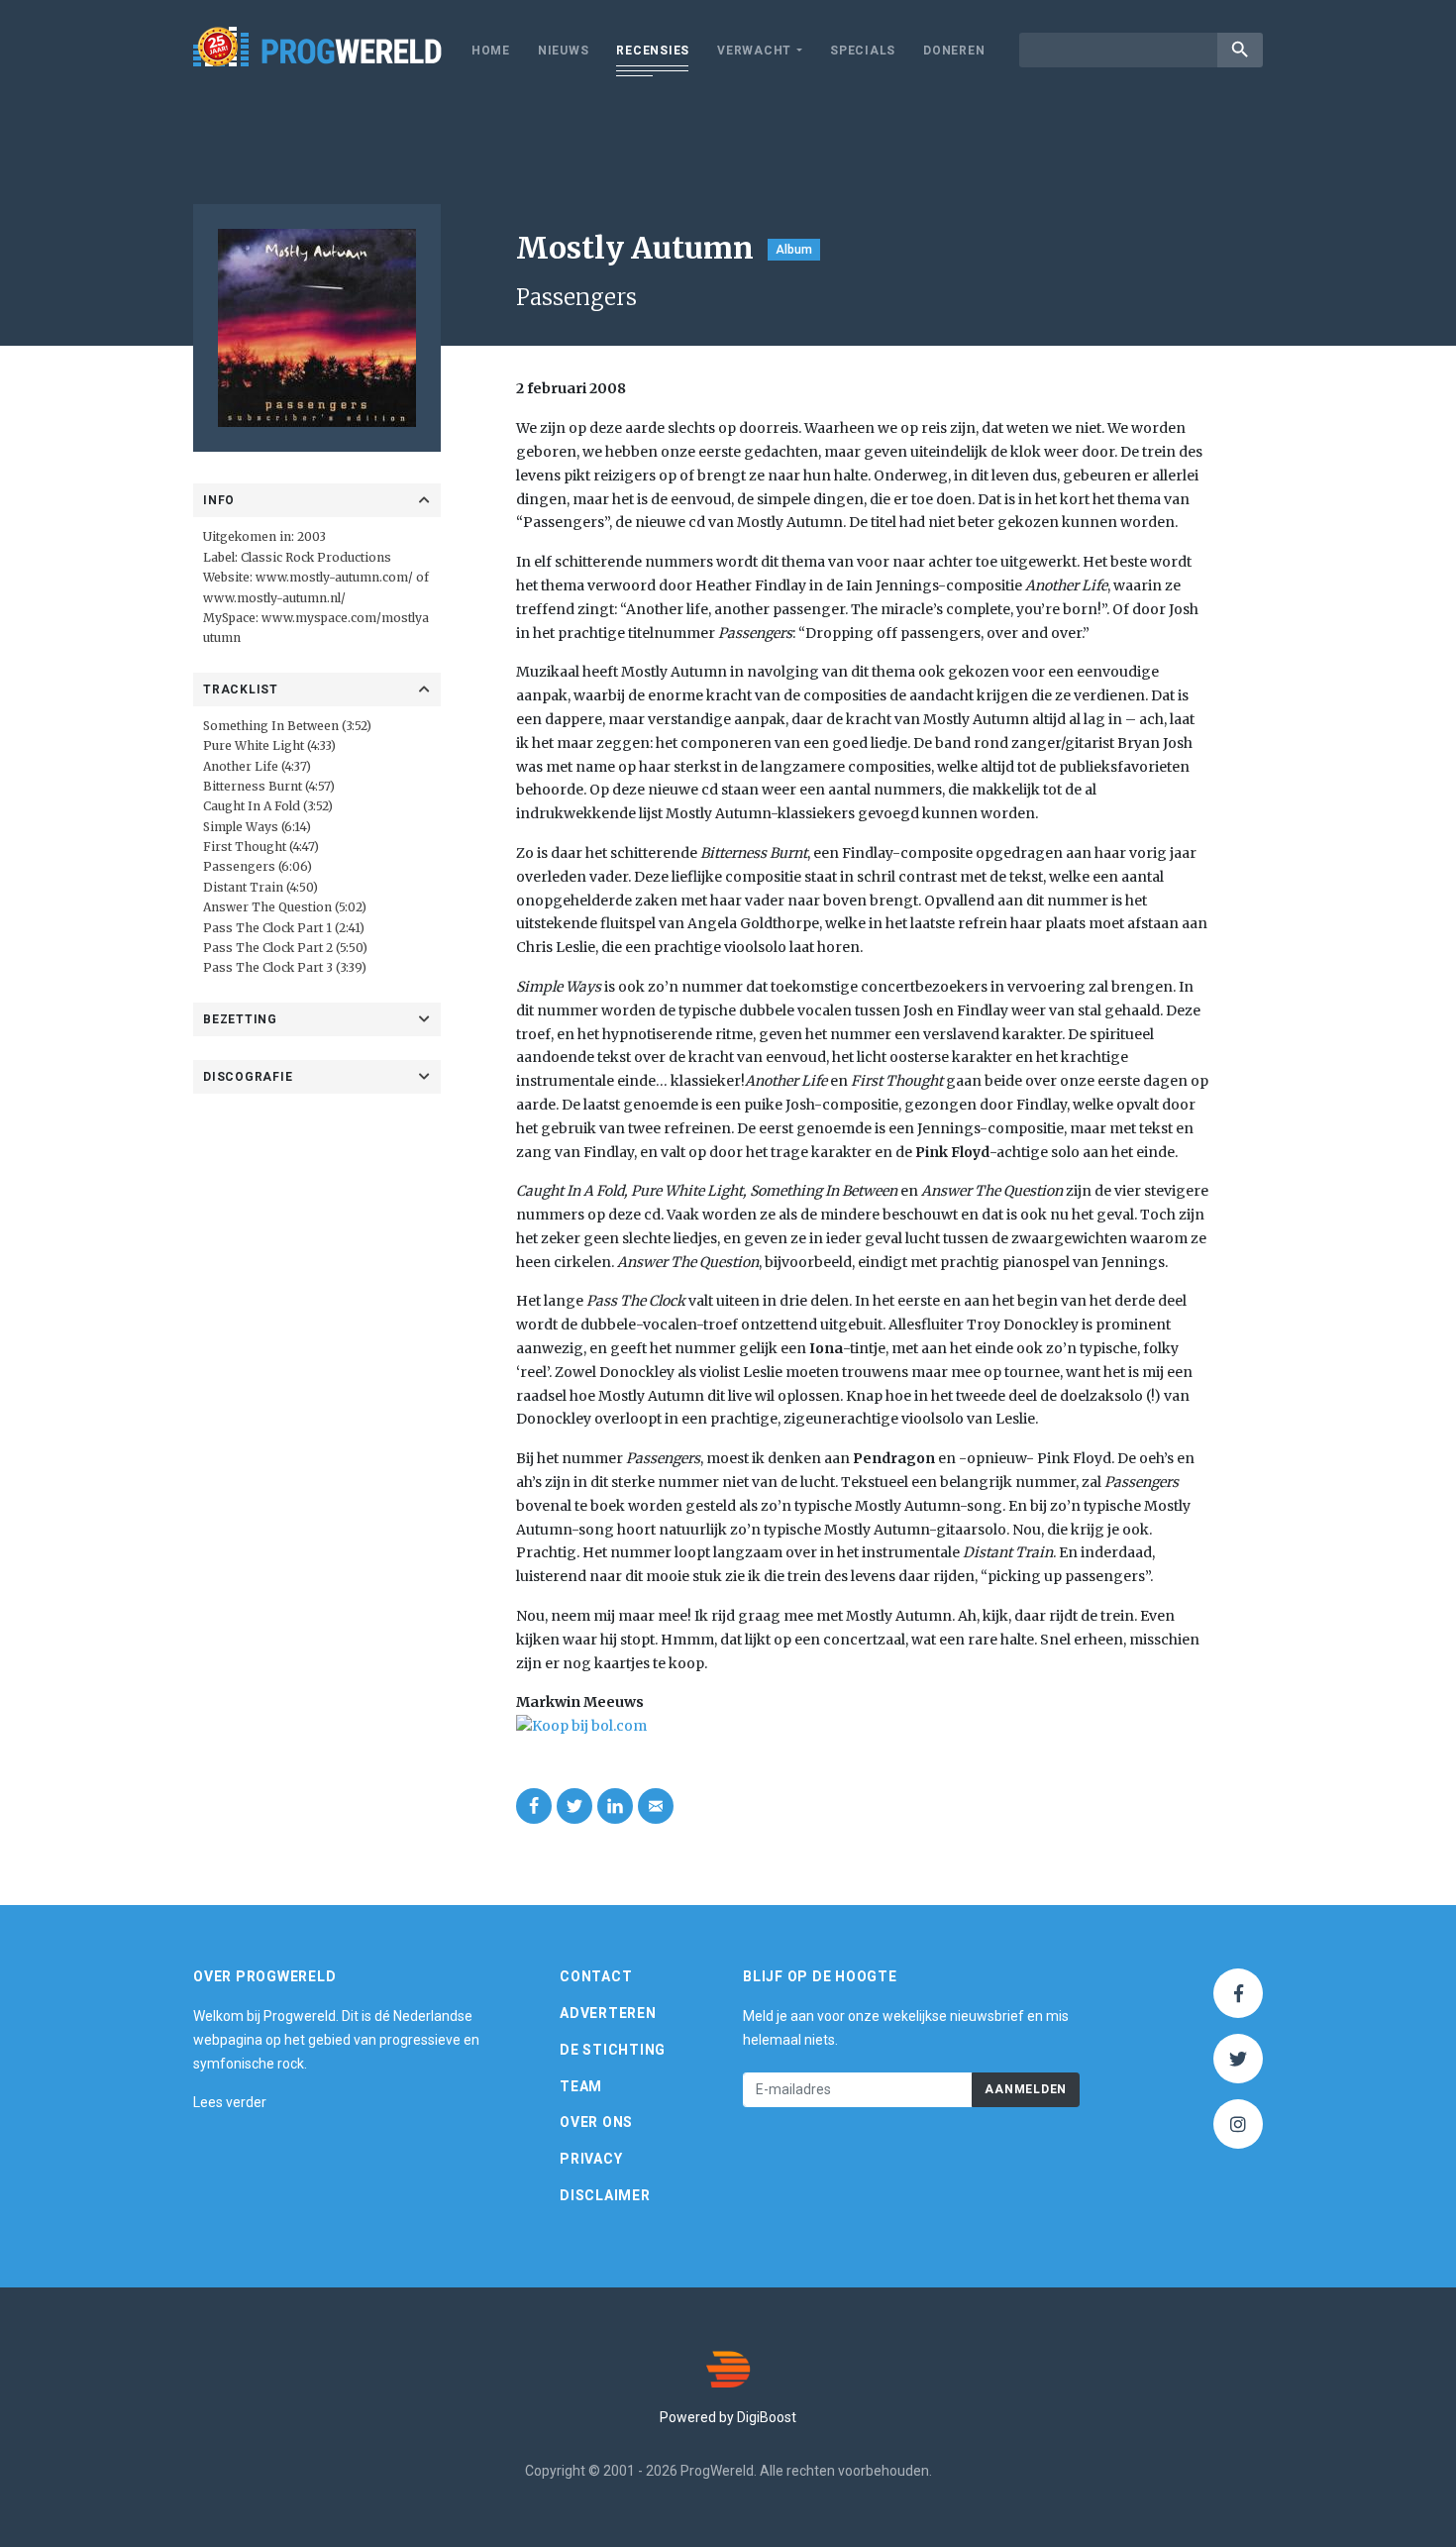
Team (581, 2086)
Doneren (954, 51)
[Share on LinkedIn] (615, 1806)
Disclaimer (605, 2195)
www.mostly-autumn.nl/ (274, 598)
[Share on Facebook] (534, 1806)
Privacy (591, 2159)
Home (491, 51)
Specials (863, 51)
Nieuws (564, 51)
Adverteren (608, 2013)
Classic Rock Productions (316, 557)
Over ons (596, 2122)
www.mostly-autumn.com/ (334, 577)
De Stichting (613, 2050)
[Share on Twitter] (574, 1806)
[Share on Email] (656, 1806)
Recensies (653, 51)
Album (794, 250)
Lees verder (230, 2102)
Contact (596, 1976)
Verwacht (754, 51)
